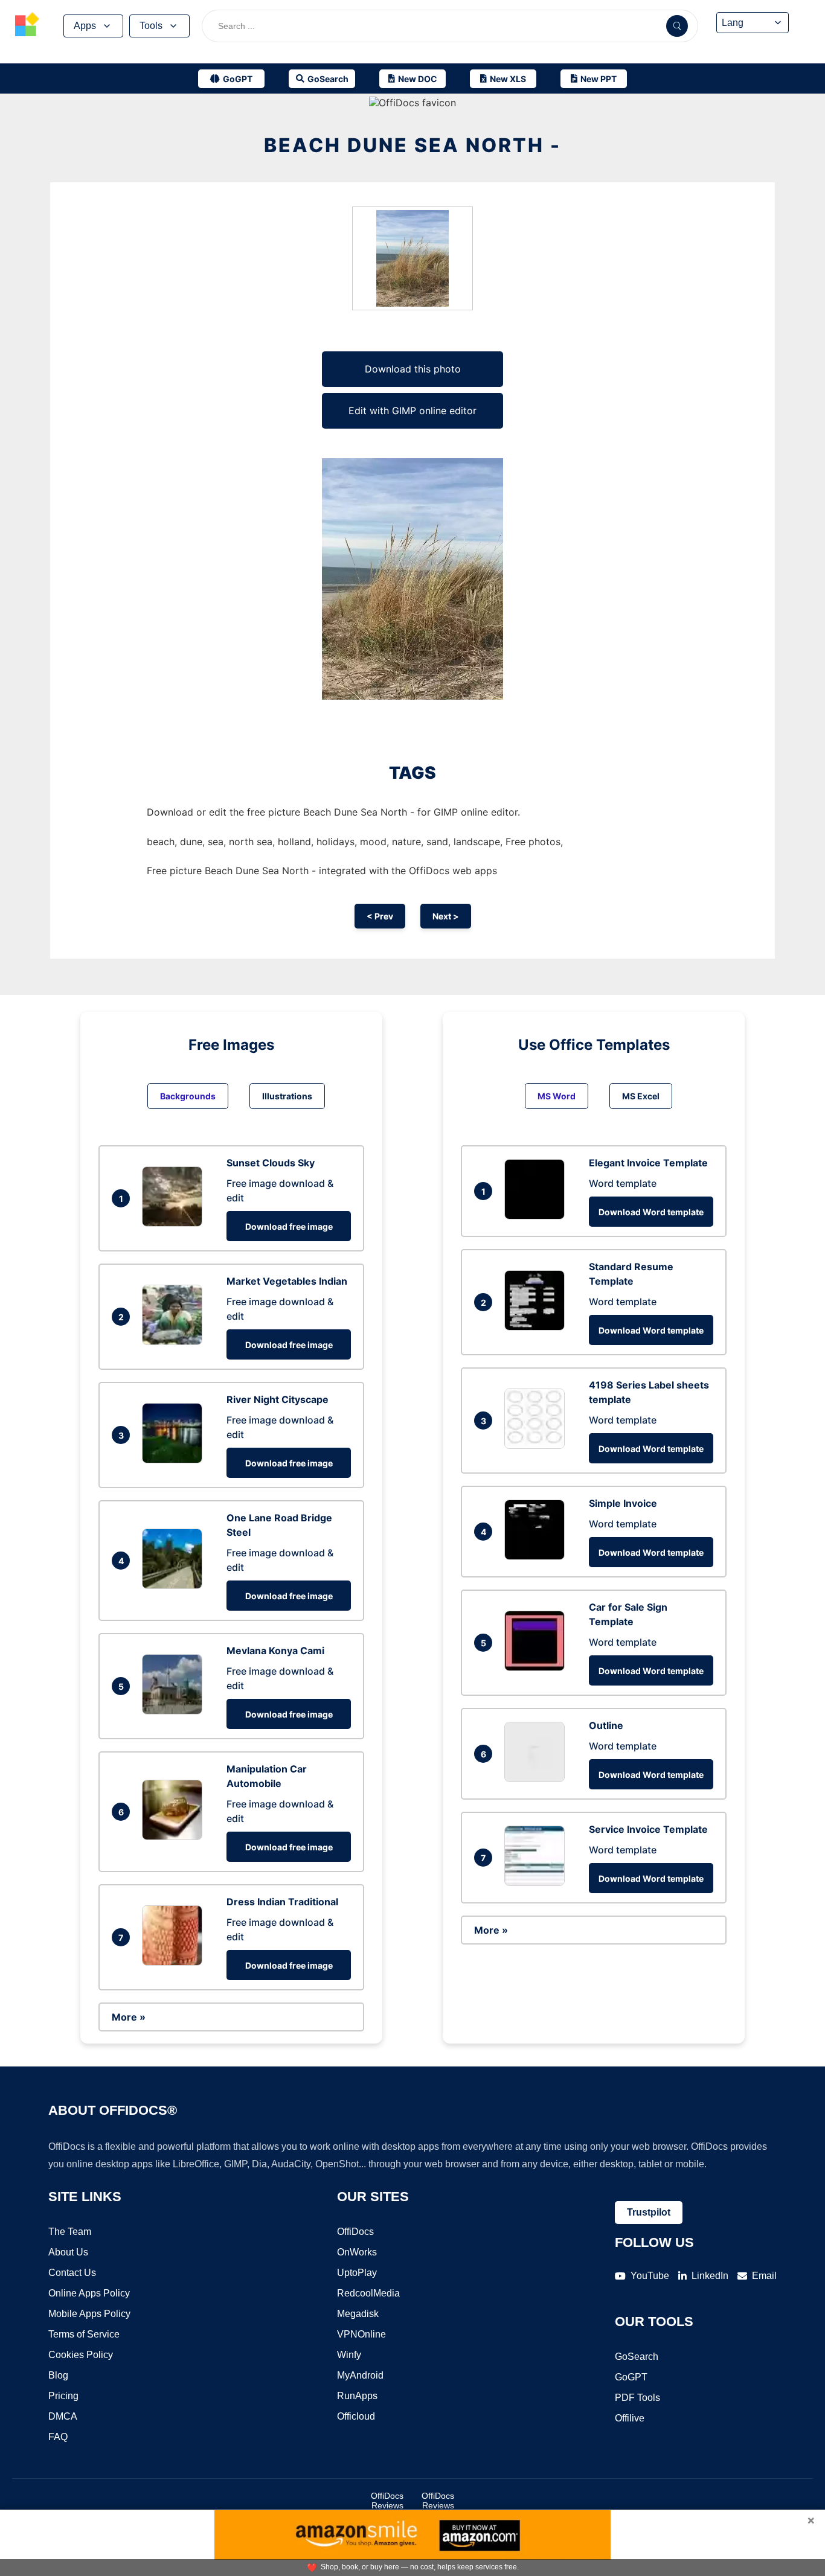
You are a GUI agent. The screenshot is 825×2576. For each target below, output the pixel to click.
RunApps (357, 2396)
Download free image (289, 1226)
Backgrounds (188, 1096)
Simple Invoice (623, 1503)
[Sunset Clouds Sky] (175, 1223)
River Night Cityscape (278, 1399)
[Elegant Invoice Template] (538, 1216)
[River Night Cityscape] (175, 1460)
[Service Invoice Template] (538, 1882)
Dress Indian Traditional (282, 1902)
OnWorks (357, 2252)
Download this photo (413, 369)
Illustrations (287, 1096)
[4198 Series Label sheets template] (538, 1445)
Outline (606, 1725)
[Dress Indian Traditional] (175, 1962)
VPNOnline (361, 2334)
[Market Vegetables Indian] (175, 1341)
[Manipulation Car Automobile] (175, 1836)
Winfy (349, 2355)
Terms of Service (84, 2334)
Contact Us (72, 2273)
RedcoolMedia (368, 2293)
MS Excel (641, 1096)
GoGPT (631, 2377)
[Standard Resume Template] (538, 1327)
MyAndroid (360, 2375)
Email (764, 2276)
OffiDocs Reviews (387, 2501)
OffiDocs (355, 2232)
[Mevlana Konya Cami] (175, 1711)
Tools (151, 26)
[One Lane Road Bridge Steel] (175, 1585)
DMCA (63, 2416)
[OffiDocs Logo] (27, 26)
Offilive (630, 2418)
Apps (85, 26)
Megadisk (358, 2314)
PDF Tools (637, 2398)
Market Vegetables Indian (287, 1281)
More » (129, 2017)
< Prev (380, 916)
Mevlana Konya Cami (275, 1651)
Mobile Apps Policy (89, 2314)
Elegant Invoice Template (648, 1163)
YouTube (650, 2276)
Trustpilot (649, 2212)
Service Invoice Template (648, 1829)
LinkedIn (710, 2276)
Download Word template (651, 1212)
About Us (68, 2252)
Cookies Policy (81, 2355)
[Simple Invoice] (538, 1556)
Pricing (63, 2396)
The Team (70, 2232)
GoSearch (637, 2357)
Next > (446, 916)
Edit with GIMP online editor (412, 411)
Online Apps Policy (89, 2293)
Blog (58, 2375)
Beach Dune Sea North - (412, 145)
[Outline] (538, 1779)
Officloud (356, 2416)
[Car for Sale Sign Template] (538, 1667)
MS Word (557, 1096)
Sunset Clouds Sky (271, 1163)
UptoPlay (357, 2273)
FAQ (58, 2437)
